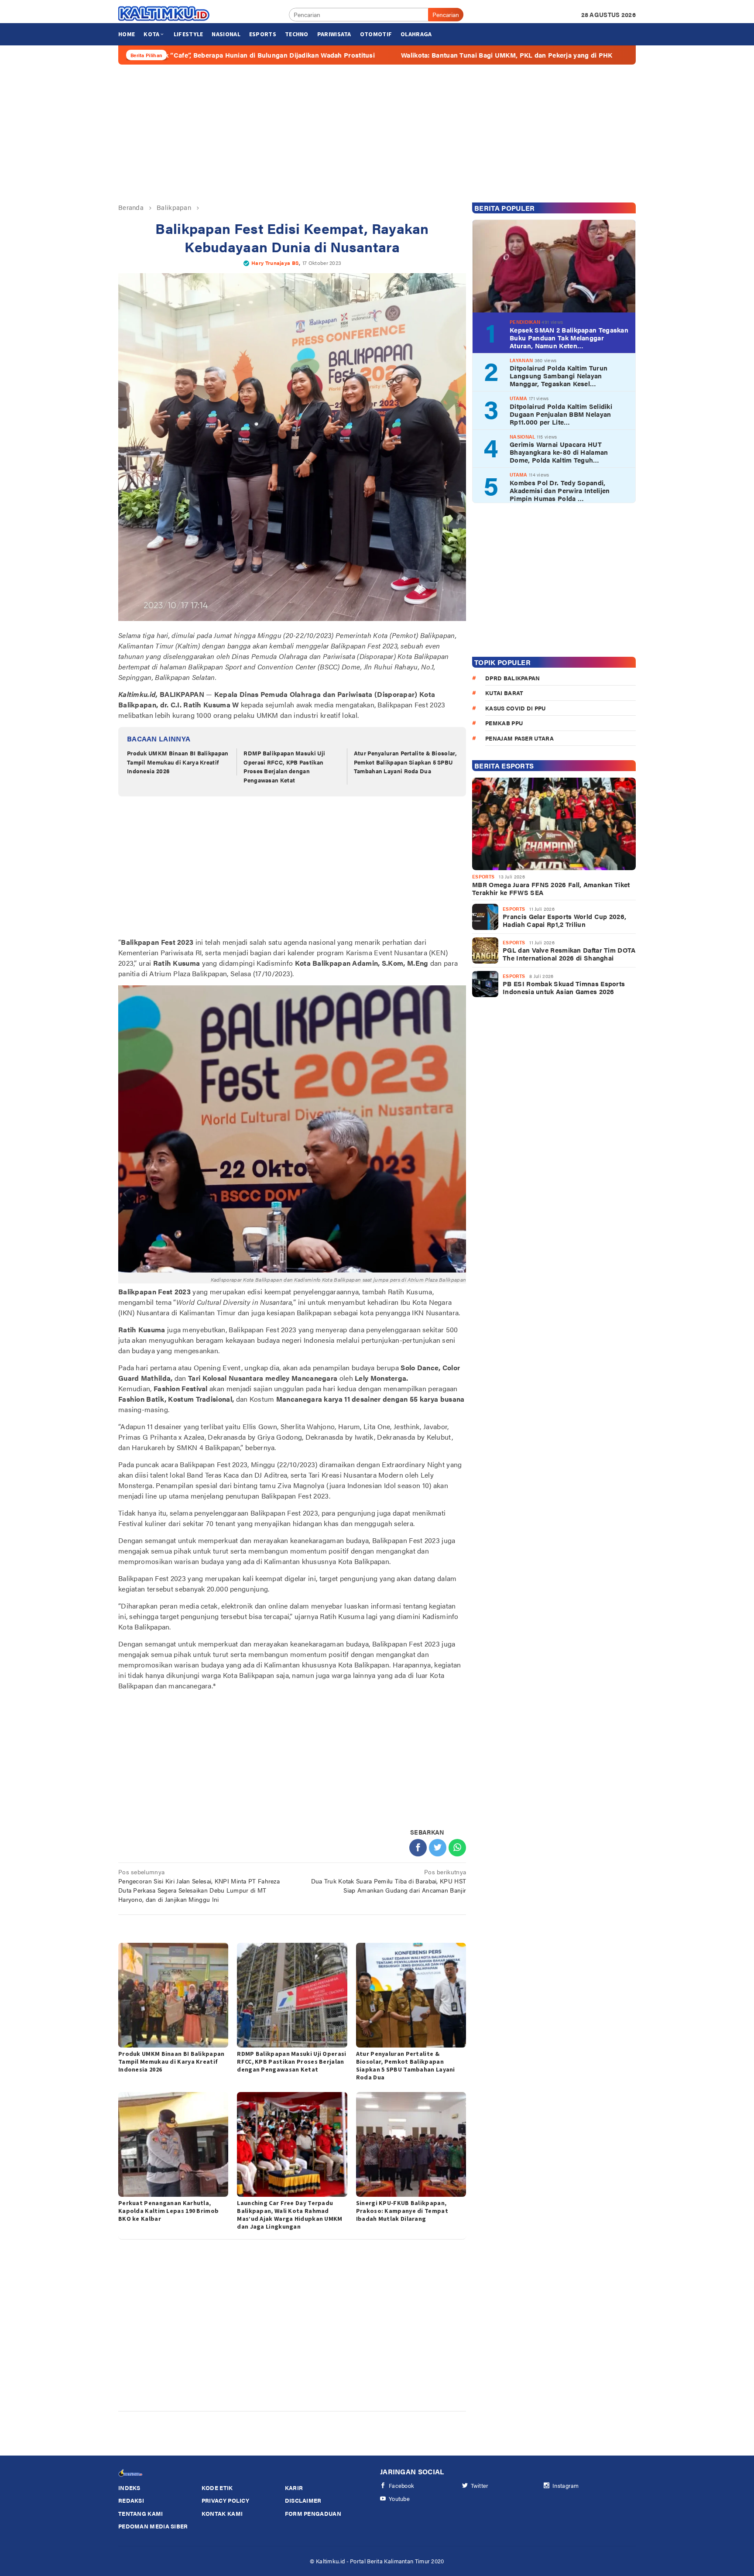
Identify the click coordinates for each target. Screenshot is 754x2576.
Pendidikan (525, 322)
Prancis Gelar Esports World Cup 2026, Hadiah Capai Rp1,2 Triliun (564, 920)
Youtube (399, 2499)
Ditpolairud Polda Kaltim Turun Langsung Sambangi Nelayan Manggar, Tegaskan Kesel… (559, 376)
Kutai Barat (504, 693)
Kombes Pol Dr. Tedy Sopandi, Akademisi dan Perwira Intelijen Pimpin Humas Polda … (560, 491)
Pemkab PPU (504, 723)
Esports (483, 876)
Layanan (521, 360)
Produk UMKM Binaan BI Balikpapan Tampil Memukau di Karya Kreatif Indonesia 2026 (178, 762)
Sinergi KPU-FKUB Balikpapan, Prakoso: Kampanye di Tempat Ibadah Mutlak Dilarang (402, 2211)
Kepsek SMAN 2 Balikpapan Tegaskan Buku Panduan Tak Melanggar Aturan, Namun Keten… (569, 338)
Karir (294, 2488)
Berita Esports (504, 766)
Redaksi (131, 2500)
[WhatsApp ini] (457, 1848)
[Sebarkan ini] (418, 1848)
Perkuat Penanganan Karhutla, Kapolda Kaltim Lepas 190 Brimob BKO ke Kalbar (168, 2211)
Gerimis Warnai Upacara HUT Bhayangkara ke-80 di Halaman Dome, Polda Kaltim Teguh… (559, 452)
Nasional (522, 437)
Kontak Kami (222, 2513)
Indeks (129, 2488)
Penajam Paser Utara (519, 738)
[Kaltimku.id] (164, 14)
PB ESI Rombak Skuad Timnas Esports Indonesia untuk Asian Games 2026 (564, 988)
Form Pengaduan (313, 2513)
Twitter (480, 2485)
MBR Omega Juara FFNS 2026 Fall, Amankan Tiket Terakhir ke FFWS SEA (551, 888)
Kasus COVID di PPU (515, 708)
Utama (519, 398)
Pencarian (446, 14)
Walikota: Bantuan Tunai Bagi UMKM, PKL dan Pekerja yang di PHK (389, 55)
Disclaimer (303, 2500)
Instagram (566, 2485)
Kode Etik (217, 2488)
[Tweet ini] (438, 1848)
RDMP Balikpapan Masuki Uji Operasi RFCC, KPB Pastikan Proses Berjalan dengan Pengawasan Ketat (284, 767)
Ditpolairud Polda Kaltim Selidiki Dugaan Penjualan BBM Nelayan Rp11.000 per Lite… (561, 414)
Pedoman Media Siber (153, 2526)
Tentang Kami (141, 2513)
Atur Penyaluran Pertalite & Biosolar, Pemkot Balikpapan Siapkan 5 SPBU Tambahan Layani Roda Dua (405, 762)
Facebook (401, 2485)
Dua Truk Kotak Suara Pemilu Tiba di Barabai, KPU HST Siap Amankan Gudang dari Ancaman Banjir (389, 1881)
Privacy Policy (225, 2500)
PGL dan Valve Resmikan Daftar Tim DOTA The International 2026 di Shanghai (569, 954)
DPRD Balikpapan (513, 678)
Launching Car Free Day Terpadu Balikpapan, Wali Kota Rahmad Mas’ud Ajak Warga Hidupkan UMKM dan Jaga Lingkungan (290, 2215)
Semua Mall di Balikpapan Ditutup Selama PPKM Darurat (611, 55)
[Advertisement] (377, 134)
